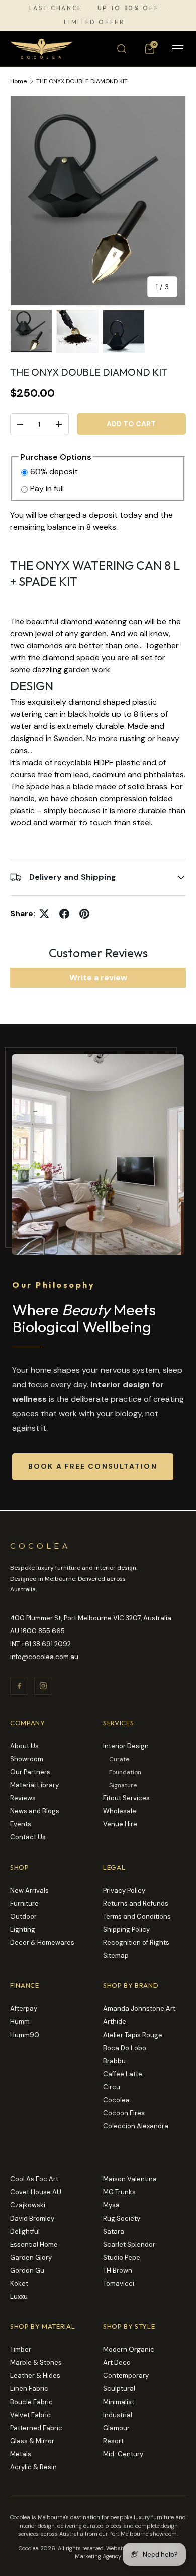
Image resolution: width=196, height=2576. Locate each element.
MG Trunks (119, 2192)
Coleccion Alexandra (136, 2126)
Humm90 (25, 2035)
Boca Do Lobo (125, 2048)
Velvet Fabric (30, 2415)
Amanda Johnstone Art (139, 2009)
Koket (19, 2283)
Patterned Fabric (36, 2428)
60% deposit (54, 472)
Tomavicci (119, 2283)
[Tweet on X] (44, 914)
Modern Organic (129, 2350)
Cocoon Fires (124, 2113)
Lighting (23, 1929)
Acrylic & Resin (33, 2467)
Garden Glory (31, 2257)
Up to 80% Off (128, 8)
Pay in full (47, 489)
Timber (21, 2350)
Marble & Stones (36, 2363)
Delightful (25, 2231)
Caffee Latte (123, 2074)
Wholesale (120, 1811)
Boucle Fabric (31, 2402)
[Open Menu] (178, 49)
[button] (150, 49)
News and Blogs (35, 1811)
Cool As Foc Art (34, 2179)
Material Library (34, 1785)
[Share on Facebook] (64, 914)
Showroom (27, 1759)
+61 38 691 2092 (46, 1644)
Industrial (118, 2415)
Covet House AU (36, 2192)
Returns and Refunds (136, 1903)
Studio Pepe (122, 2257)
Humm (20, 2022)
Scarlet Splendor (129, 2244)
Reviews (23, 1798)
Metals (21, 2454)
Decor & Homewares (42, 1943)
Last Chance (56, 8)
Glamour (116, 2428)
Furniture (24, 1903)
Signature (123, 1785)
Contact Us (28, 1837)
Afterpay (24, 2009)
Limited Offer (94, 22)
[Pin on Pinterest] (84, 914)
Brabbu (114, 2061)
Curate (119, 1759)
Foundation (125, 1772)
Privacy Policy (124, 1890)
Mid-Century (123, 2454)
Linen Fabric (29, 2389)
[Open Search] (122, 49)
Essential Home (34, 2244)
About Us (24, 1746)
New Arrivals (29, 1890)
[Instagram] (43, 1686)
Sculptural (119, 2389)
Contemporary (126, 2376)
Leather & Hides (35, 2376)
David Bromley (32, 2218)
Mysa (111, 2205)
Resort (113, 2441)
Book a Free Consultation (93, 1466)
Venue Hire (120, 1824)
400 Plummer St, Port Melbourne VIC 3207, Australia (91, 1618)
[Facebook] (19, 1686)
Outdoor (23, 1916)
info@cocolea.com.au (44, 1657)
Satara (114, 2231)
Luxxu (19, 2296)
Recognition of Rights (136, 1943)
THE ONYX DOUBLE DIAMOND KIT (82, 81)
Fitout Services (126, 1798)
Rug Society (122, 2218)
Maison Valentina (130, 2179)
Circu (112, 2087)
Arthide (115, 2022)
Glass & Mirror (32, 2441)
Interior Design (126, 1746)
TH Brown (118, 2270)
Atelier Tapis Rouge (133, 2035)
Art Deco (117, 2363)
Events (21, 1824)
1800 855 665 (43, 1631)
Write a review (98, 977)
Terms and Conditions (137, 1916)
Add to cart (131, 424)
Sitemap (116, 1956)
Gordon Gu (27, 2270)
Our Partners (30, 1772)
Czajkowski (28, 2205)
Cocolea (116, 2100)
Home (18, 81)
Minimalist (119, 2402)
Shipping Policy (126, 1929)
